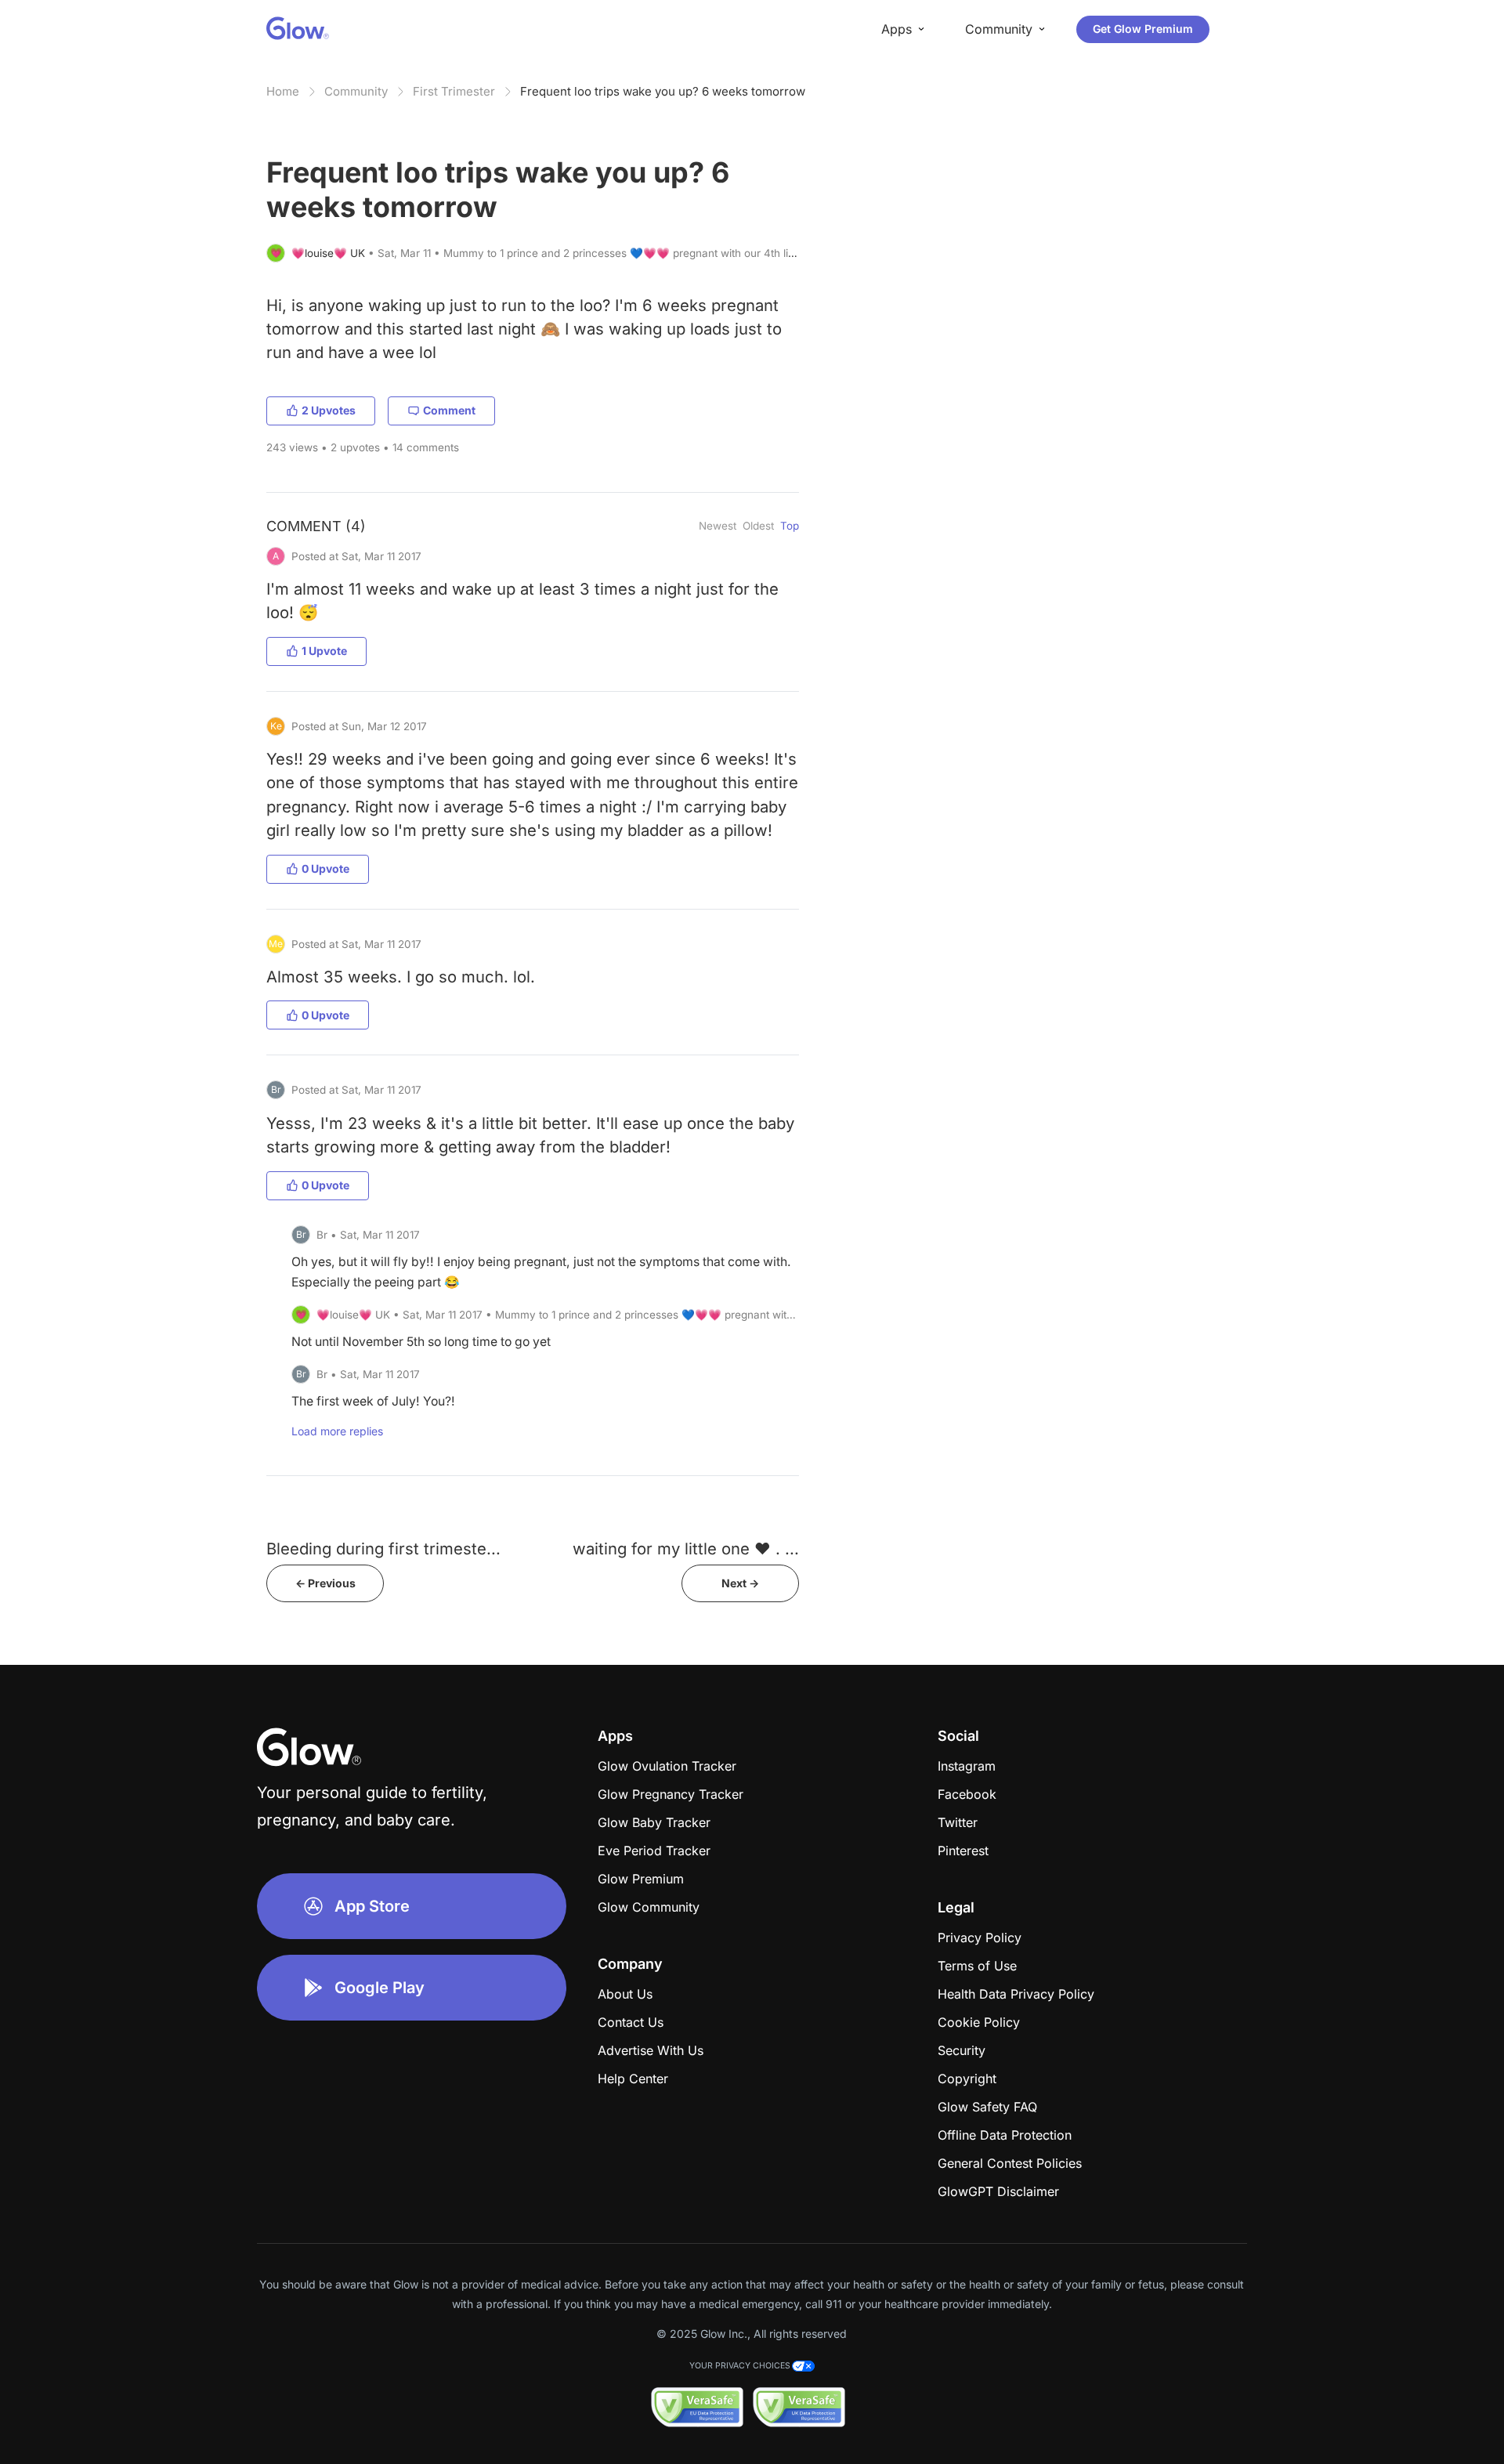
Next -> (740, 1583)
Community (356, 91)
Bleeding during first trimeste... (383, 1549)
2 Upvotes (329, 410)
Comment (449, 410)
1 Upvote (324, 651)
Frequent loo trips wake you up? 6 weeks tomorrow (663, 91)
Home (283, 91)
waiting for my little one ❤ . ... (686, 1549)
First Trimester (454, 91)
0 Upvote (325, 868)
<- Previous (325, 1583)
